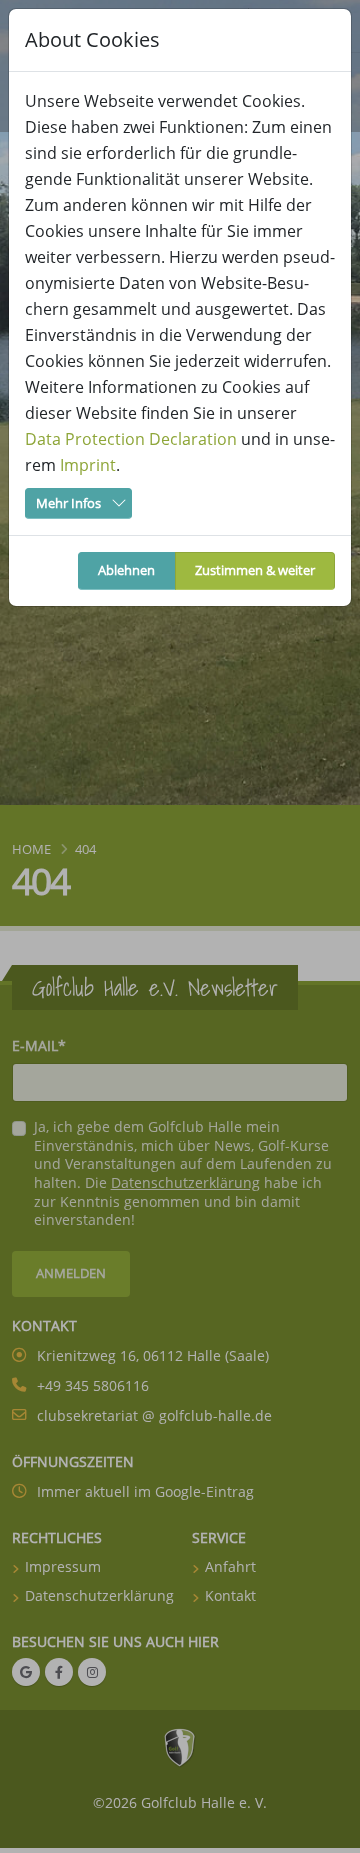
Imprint (88, 465)
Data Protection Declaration (131, 439)
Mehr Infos (68, 503)
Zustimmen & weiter (255, 570)
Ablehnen (126, 570)
